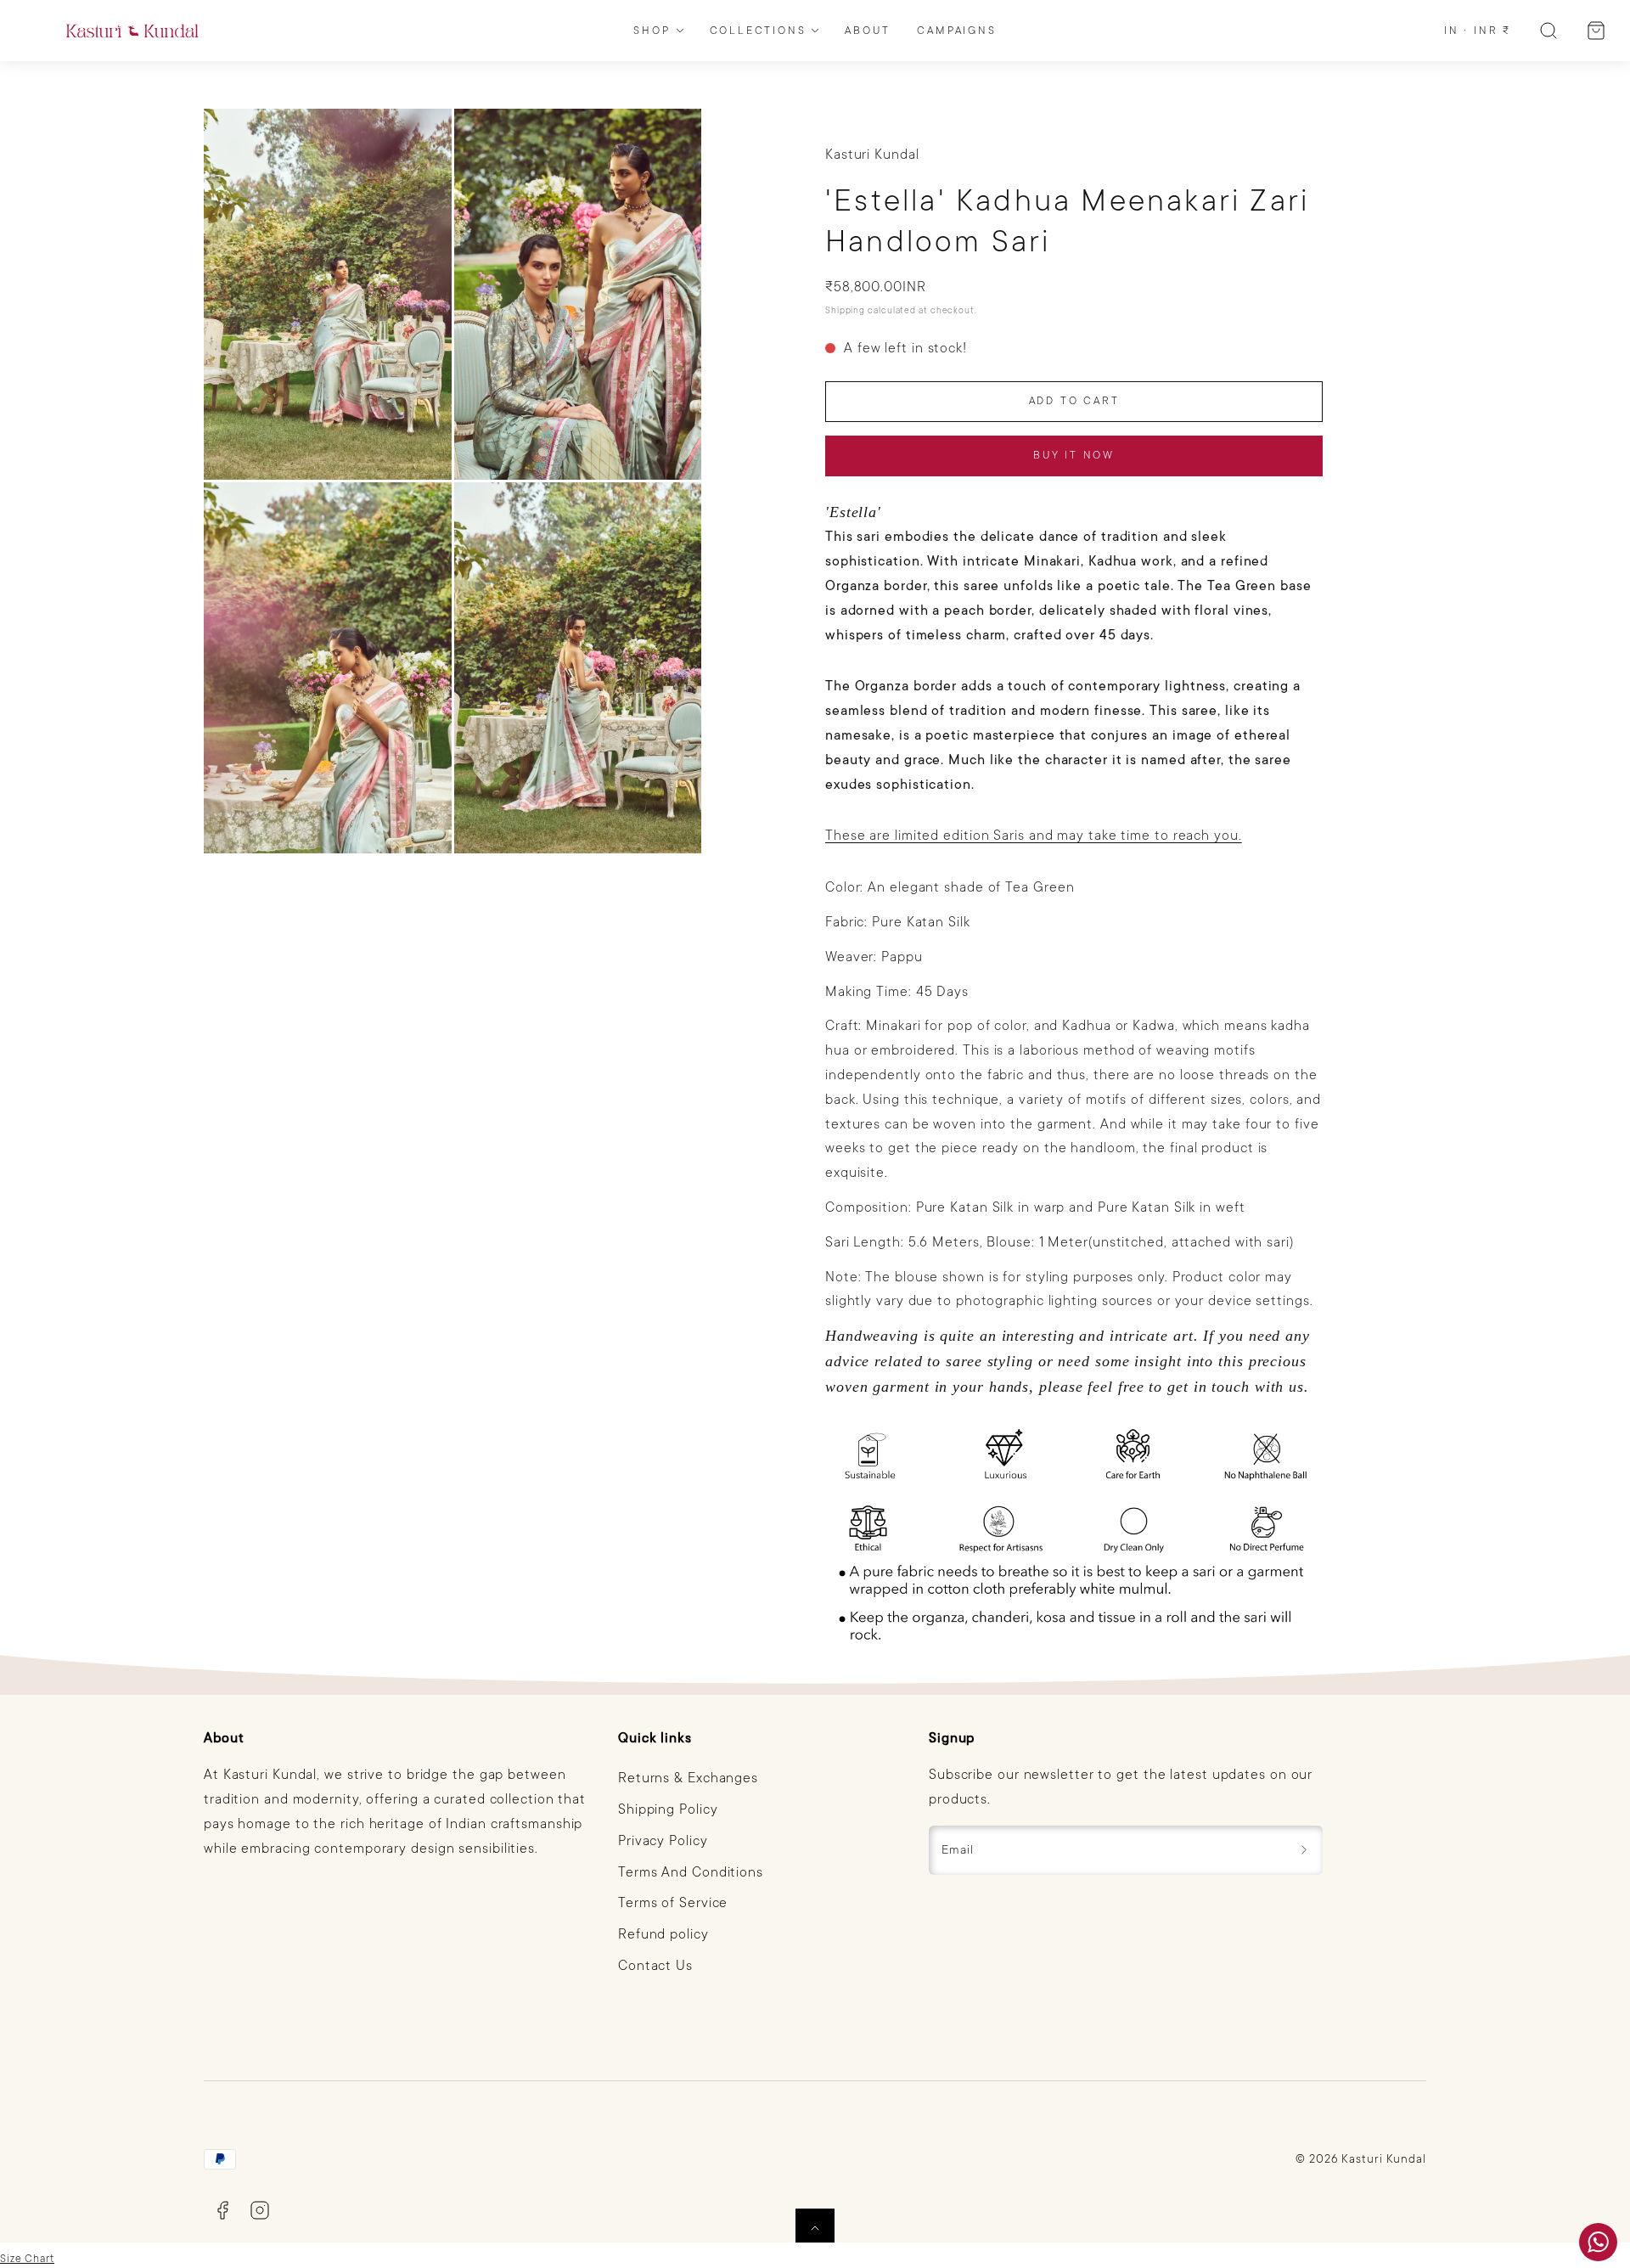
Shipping (845, 310)
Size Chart (27, 2259)
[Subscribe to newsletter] (1304, 1850)
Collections (758, 31)
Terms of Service (673, 1903)
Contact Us (655, 1966)
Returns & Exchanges (688, 1778)
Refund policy (663, 1934)
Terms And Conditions (691, 1872)
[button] (1548, 31)
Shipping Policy (668, 1809)
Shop (652, 31)
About (867, 31)
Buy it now (1074, 455)
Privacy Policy (663, 1841)
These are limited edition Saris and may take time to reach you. (1034, 836)
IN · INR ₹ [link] (1478, 31)
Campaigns (956, 31)
